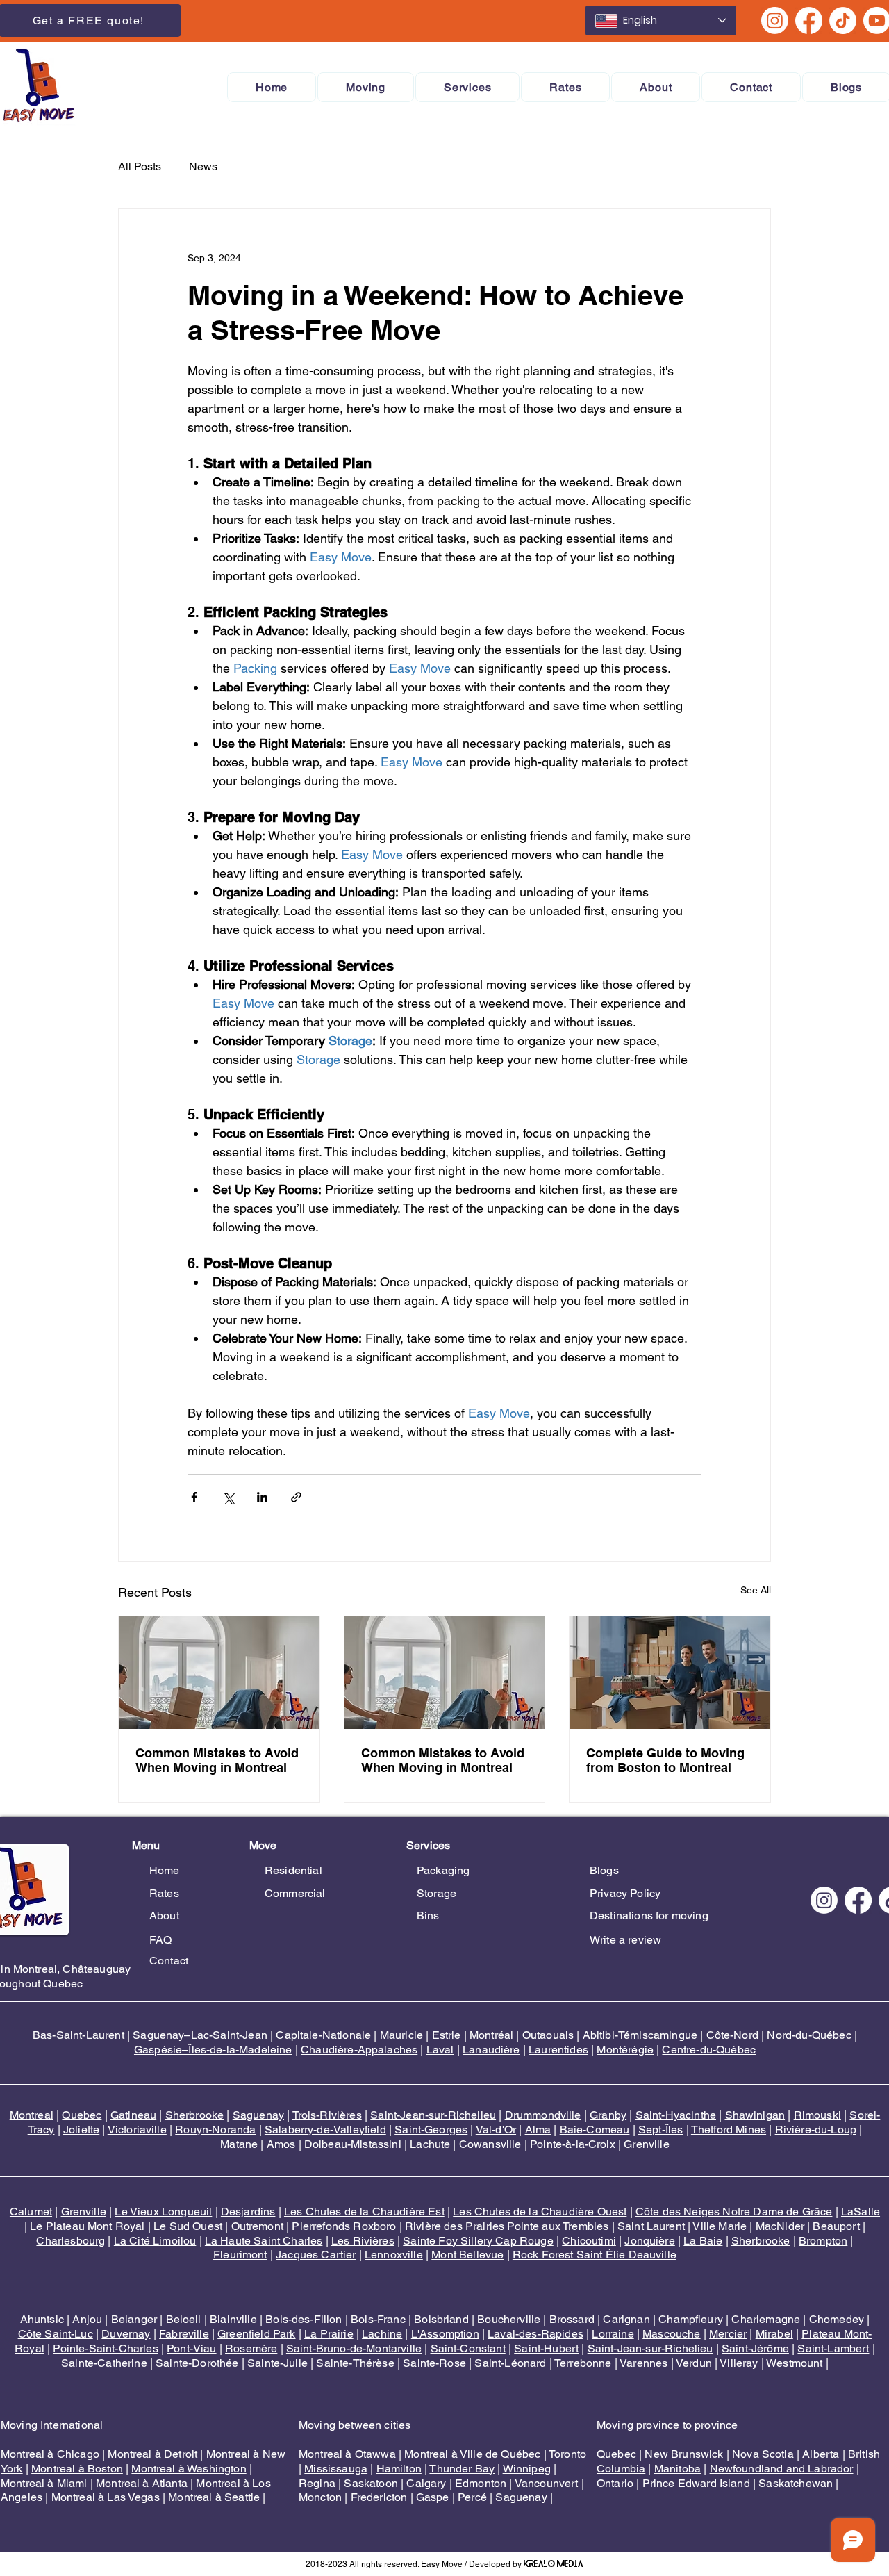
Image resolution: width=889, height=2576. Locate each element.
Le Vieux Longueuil (163, 2212)
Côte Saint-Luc (56, 2334)
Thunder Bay (462, 2469)
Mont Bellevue (467, 2255)
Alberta (821, 2454)
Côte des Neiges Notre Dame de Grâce (734, 2212)
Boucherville (509, 2319)
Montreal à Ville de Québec (472, 2454)
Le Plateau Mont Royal (87, 2226)
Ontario (615, 2483)
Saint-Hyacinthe (676, 2115)
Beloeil (184, 2319)
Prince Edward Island (696, 2483)
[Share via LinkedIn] (262, 1497)
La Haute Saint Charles (264, 2241)
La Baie (703, 2241)
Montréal (491, 2035)
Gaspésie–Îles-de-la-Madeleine (213, 2050)
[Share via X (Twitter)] (228, 1497)
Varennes (643, 2363)
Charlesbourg (70, 2241)
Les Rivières (363, 2241)
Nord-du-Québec (809, 2035)
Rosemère (251, 2348)
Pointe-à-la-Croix (573, 2144)
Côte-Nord (732, 2035)
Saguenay (258, 2115)
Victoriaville (137, 2130)
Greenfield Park (256, 2334)
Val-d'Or (496, 2130)
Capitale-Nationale (323, 2035)
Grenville (646, 2144)
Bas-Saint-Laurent (78, 2035)
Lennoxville (394, 2255)
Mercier (728, 2334)
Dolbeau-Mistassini (353, 2144)
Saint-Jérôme (755, 2348)
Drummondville (543, 2115)
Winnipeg (527, 2469)
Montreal (32, 2115)
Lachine (382, 2334)
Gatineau (133, 2115)
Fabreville (184, 2334)
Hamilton (399, 2469)
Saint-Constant (468, 2348)
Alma (538, 2130)
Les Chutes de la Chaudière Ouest (540, 2212)
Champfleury (691, 2319)
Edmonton (481, 2483)
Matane (239, 2144)
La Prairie (329, 2334)
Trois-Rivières (327, 2115)
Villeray (739, 2363)
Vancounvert (547, 2483)
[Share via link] (296, 1497)
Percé (472, 2497)
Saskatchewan (796, 2483)
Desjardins (248, 2212)
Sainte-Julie (277, 2363)
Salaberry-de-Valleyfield (325, 2130)
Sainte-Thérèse (355, 2363)
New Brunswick (684, 2454)
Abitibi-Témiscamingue (640, 2035)
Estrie (447, 2035)
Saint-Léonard (510, 2363)
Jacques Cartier (316, 2255)
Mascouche (671, 2334)
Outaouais (548, 2035)
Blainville (233, 2319)
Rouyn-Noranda (215, 2130)
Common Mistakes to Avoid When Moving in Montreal (217, 1760)
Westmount (794, 2363)
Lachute (430, 2144)
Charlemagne (766, 2319)
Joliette (81, 2130)
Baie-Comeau (595, 2130)
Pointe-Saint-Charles (105, 2348)
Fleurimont (240, 2255)
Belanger (134, 2319)
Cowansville (490, 2144)
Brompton (823, 2241)
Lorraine (613, 2334)
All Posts (140, 166)
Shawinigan (755, 2115)
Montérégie (625, 2050)
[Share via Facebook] (194, 1497)
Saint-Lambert (833, 2348)
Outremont (257, 2226)
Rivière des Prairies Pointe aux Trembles (507, 2226)
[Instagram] (775, 20)
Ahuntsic (42, 2319)
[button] (366, 87)
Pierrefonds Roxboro (344, 2226)
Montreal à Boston (77, 2469)
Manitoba (678, 2469)
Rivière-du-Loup (816, 2130)
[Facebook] (809, 20)
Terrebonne (583, 2363)
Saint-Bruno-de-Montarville (354, 2348)
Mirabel (774, 2334)
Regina (317, 2483)
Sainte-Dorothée (197, 2363)
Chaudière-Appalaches (359, 2050)
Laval (440, 2050)
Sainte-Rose (434, 2363)
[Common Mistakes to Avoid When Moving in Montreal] (219, 1673)
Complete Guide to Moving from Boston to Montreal (665, 1760)
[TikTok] (843, 20)
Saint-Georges (431, 2130)
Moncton (320, 2497)
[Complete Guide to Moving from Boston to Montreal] (670, 1673)
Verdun (694, 2363)
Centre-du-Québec (709, 2050)
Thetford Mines (729, 2130)
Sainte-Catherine (104, 2363)
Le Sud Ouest (188, 2226)
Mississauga (336, 2469)
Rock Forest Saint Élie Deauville (595, 2255)
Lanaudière (491, 2050)
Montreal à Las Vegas (106, 2497)
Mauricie (401, 2035)
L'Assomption (445, 2334)
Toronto (567, 2454)
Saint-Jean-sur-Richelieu (433, 2115)
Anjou (87, 2319)
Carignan (626, 2319)
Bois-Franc (378, 2319)
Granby (608, 2115)
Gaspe (433, 2497)
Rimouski (817, 2115)
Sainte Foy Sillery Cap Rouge (478, 2241)
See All (756, 1590)
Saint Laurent (651, 2226)
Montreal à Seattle (214, 2497)
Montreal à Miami (44, 2483)
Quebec (82, 2115)
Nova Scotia (763, 2454)
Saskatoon (371, 2483)
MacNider (780, 2226)
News (203, 166)
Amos (281, 2144)
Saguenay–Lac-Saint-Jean (200, 2035)
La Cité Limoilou (155, 2241)
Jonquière (649, 2241)
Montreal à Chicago (50, 2454)
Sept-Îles (660, 2130)
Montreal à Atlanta (142, 2483)
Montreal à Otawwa (347, 2454)
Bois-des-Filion (304, 2319)
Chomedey (837, 2319)
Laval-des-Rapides (535, 2334)
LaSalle (861, 2212)
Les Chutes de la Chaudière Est (364, 2212)
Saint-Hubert (546, 2348)
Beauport (836, 2226)
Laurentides (558, 2050)
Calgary (426, 2483)
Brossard (572, 2319)
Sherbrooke (195, 2115)
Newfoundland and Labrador (782, 2469)
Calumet (31, 2212)
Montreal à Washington (189, 2469)
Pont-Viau (191, 2348)
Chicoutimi (589, 2241)
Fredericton (379, 2497)
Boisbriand (441, 2319)
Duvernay (126, 2334)
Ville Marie (720, 2226)
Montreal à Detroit (152, 2454)
